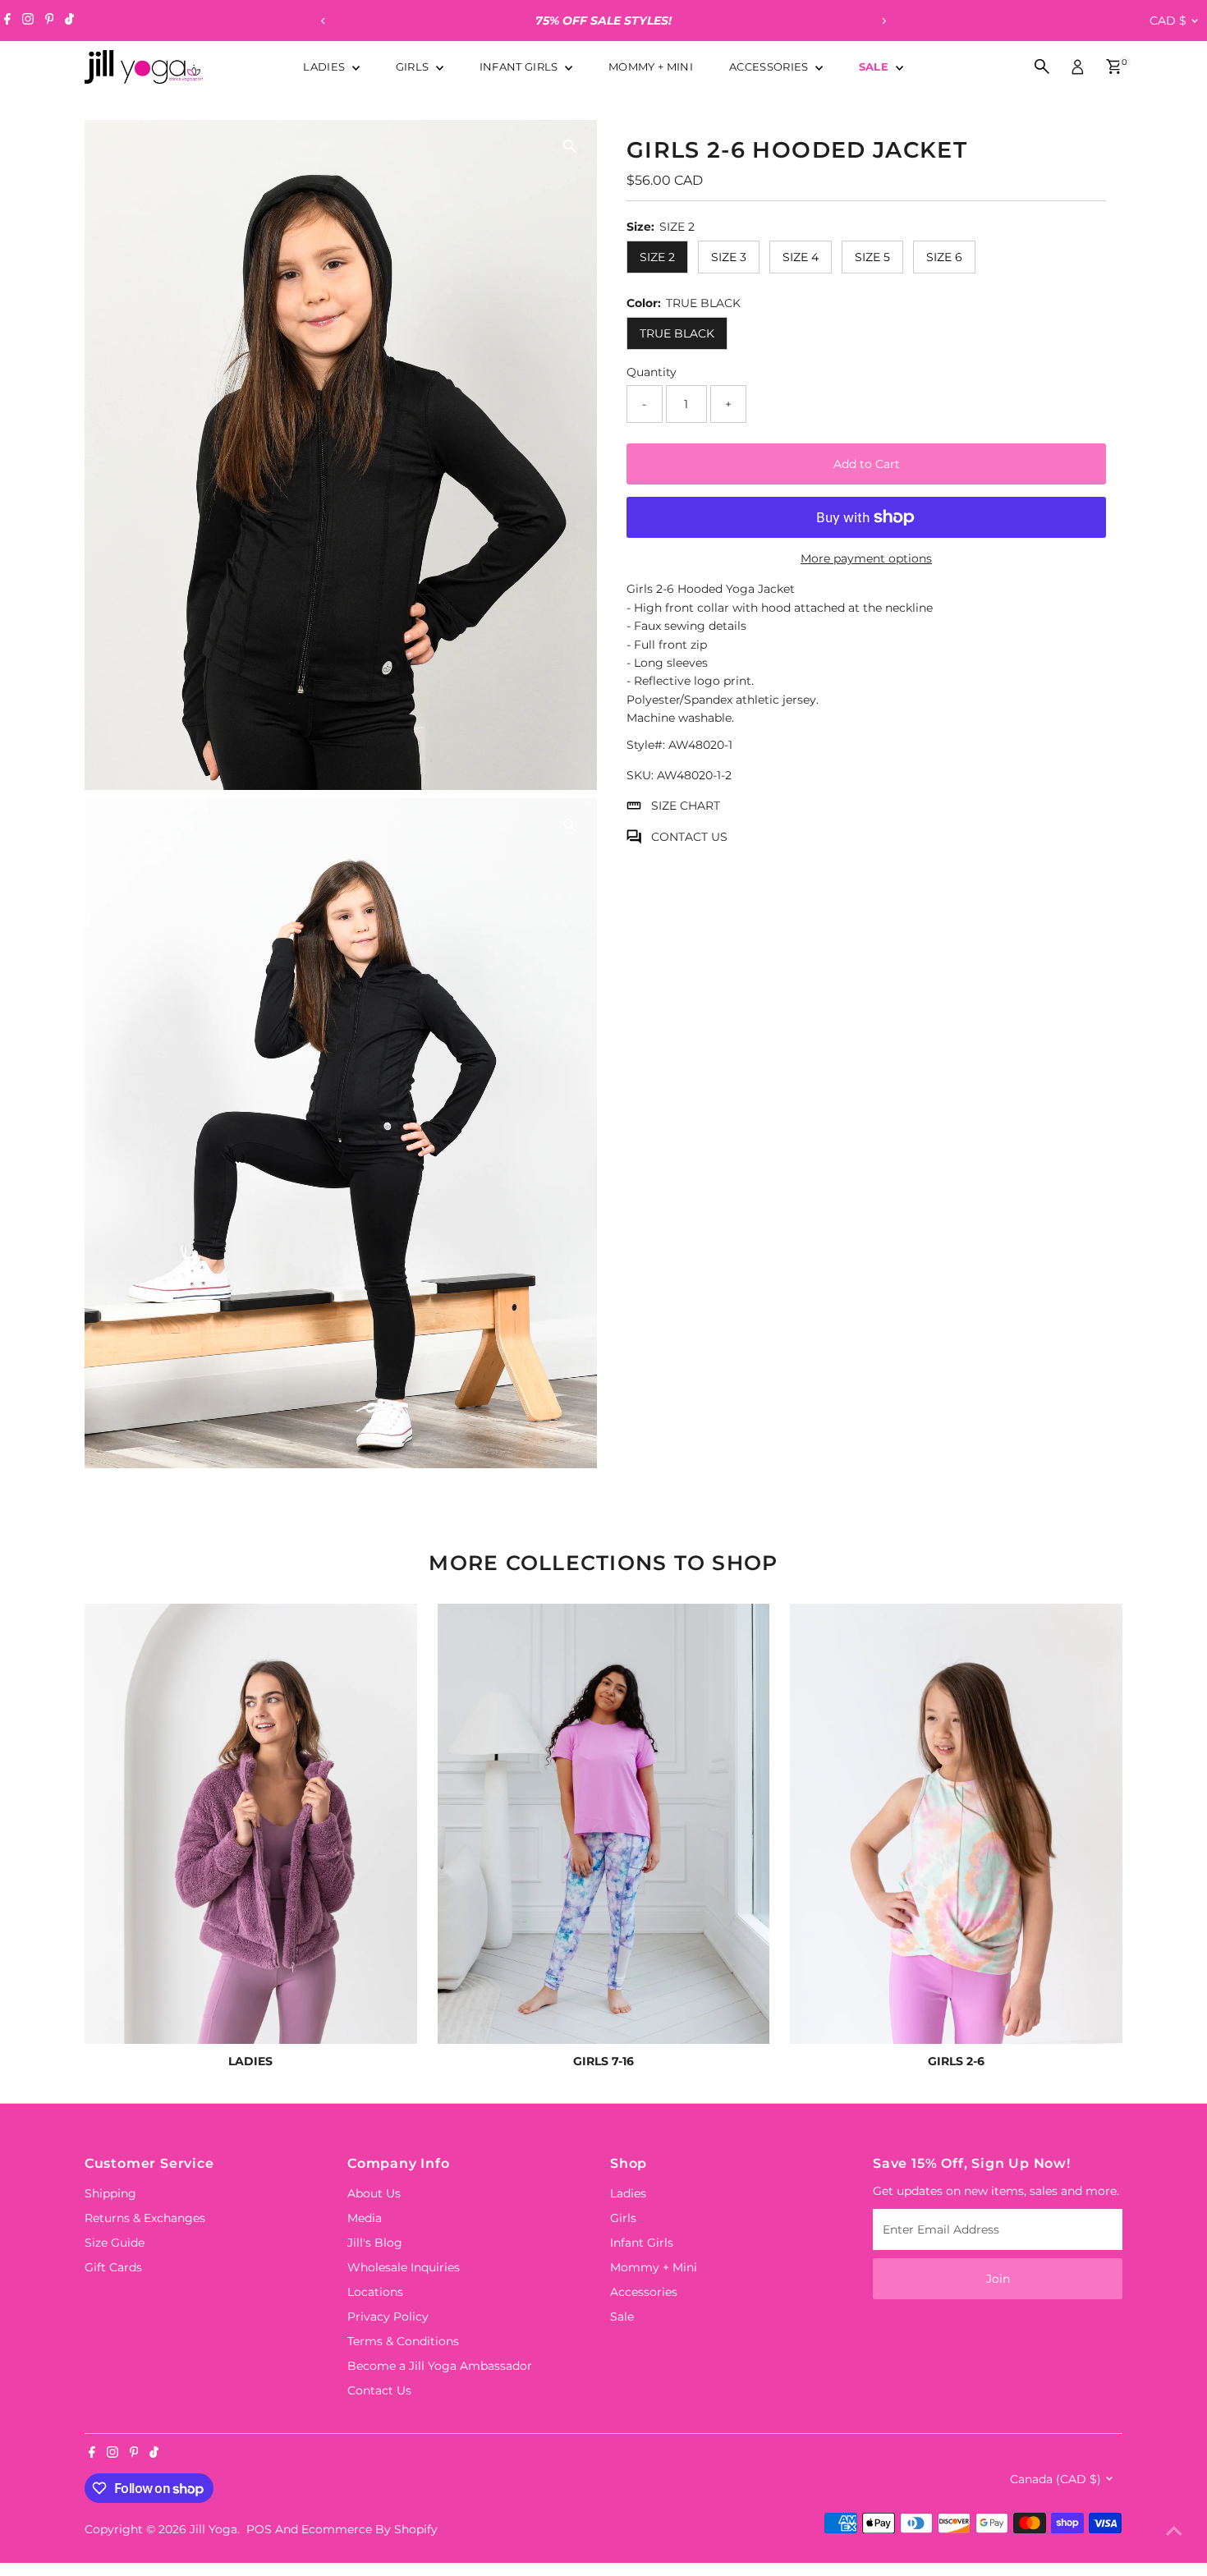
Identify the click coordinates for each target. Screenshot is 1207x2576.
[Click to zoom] (570, 147)
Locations (375, 2292)
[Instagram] (28, 21)
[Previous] (324, 21)
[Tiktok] (69, 21)
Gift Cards (113, 2267)
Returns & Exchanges (145, 2218)
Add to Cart (867, 464)
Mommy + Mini (651, 67)
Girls (414, 67)
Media (365, 2218)
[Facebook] (7, 21)
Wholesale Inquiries (404, 2267)
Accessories (770, 67)
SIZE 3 (729, 257)
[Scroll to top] (1174, 2531)
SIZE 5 (872, 257)
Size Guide (115, 2243)
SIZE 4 (801, 257)
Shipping (110, 2193)
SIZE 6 (944, 257)
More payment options (866, 558)
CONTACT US (689, 836)
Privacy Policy (388, 2317)
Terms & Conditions (403, 2341)
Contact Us (379, 2390)
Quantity (652, 371)
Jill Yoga (213, 2529)
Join (998, 2279)
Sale (876, 67)
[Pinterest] (50, 21)
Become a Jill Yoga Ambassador (440, 2366)
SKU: (640, 775)
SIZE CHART (686, 806)
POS (259, 2529)
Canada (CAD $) (1056, 2479)
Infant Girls (520, 67)
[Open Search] (1042, 67)
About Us (374, 2193)
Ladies (325, 67)
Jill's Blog (375, 2243)
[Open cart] (1114, 67)
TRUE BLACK (677, 333)
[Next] (884, 21)
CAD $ (1168, 21)
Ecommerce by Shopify (369, 2529)
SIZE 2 (657, 257)
